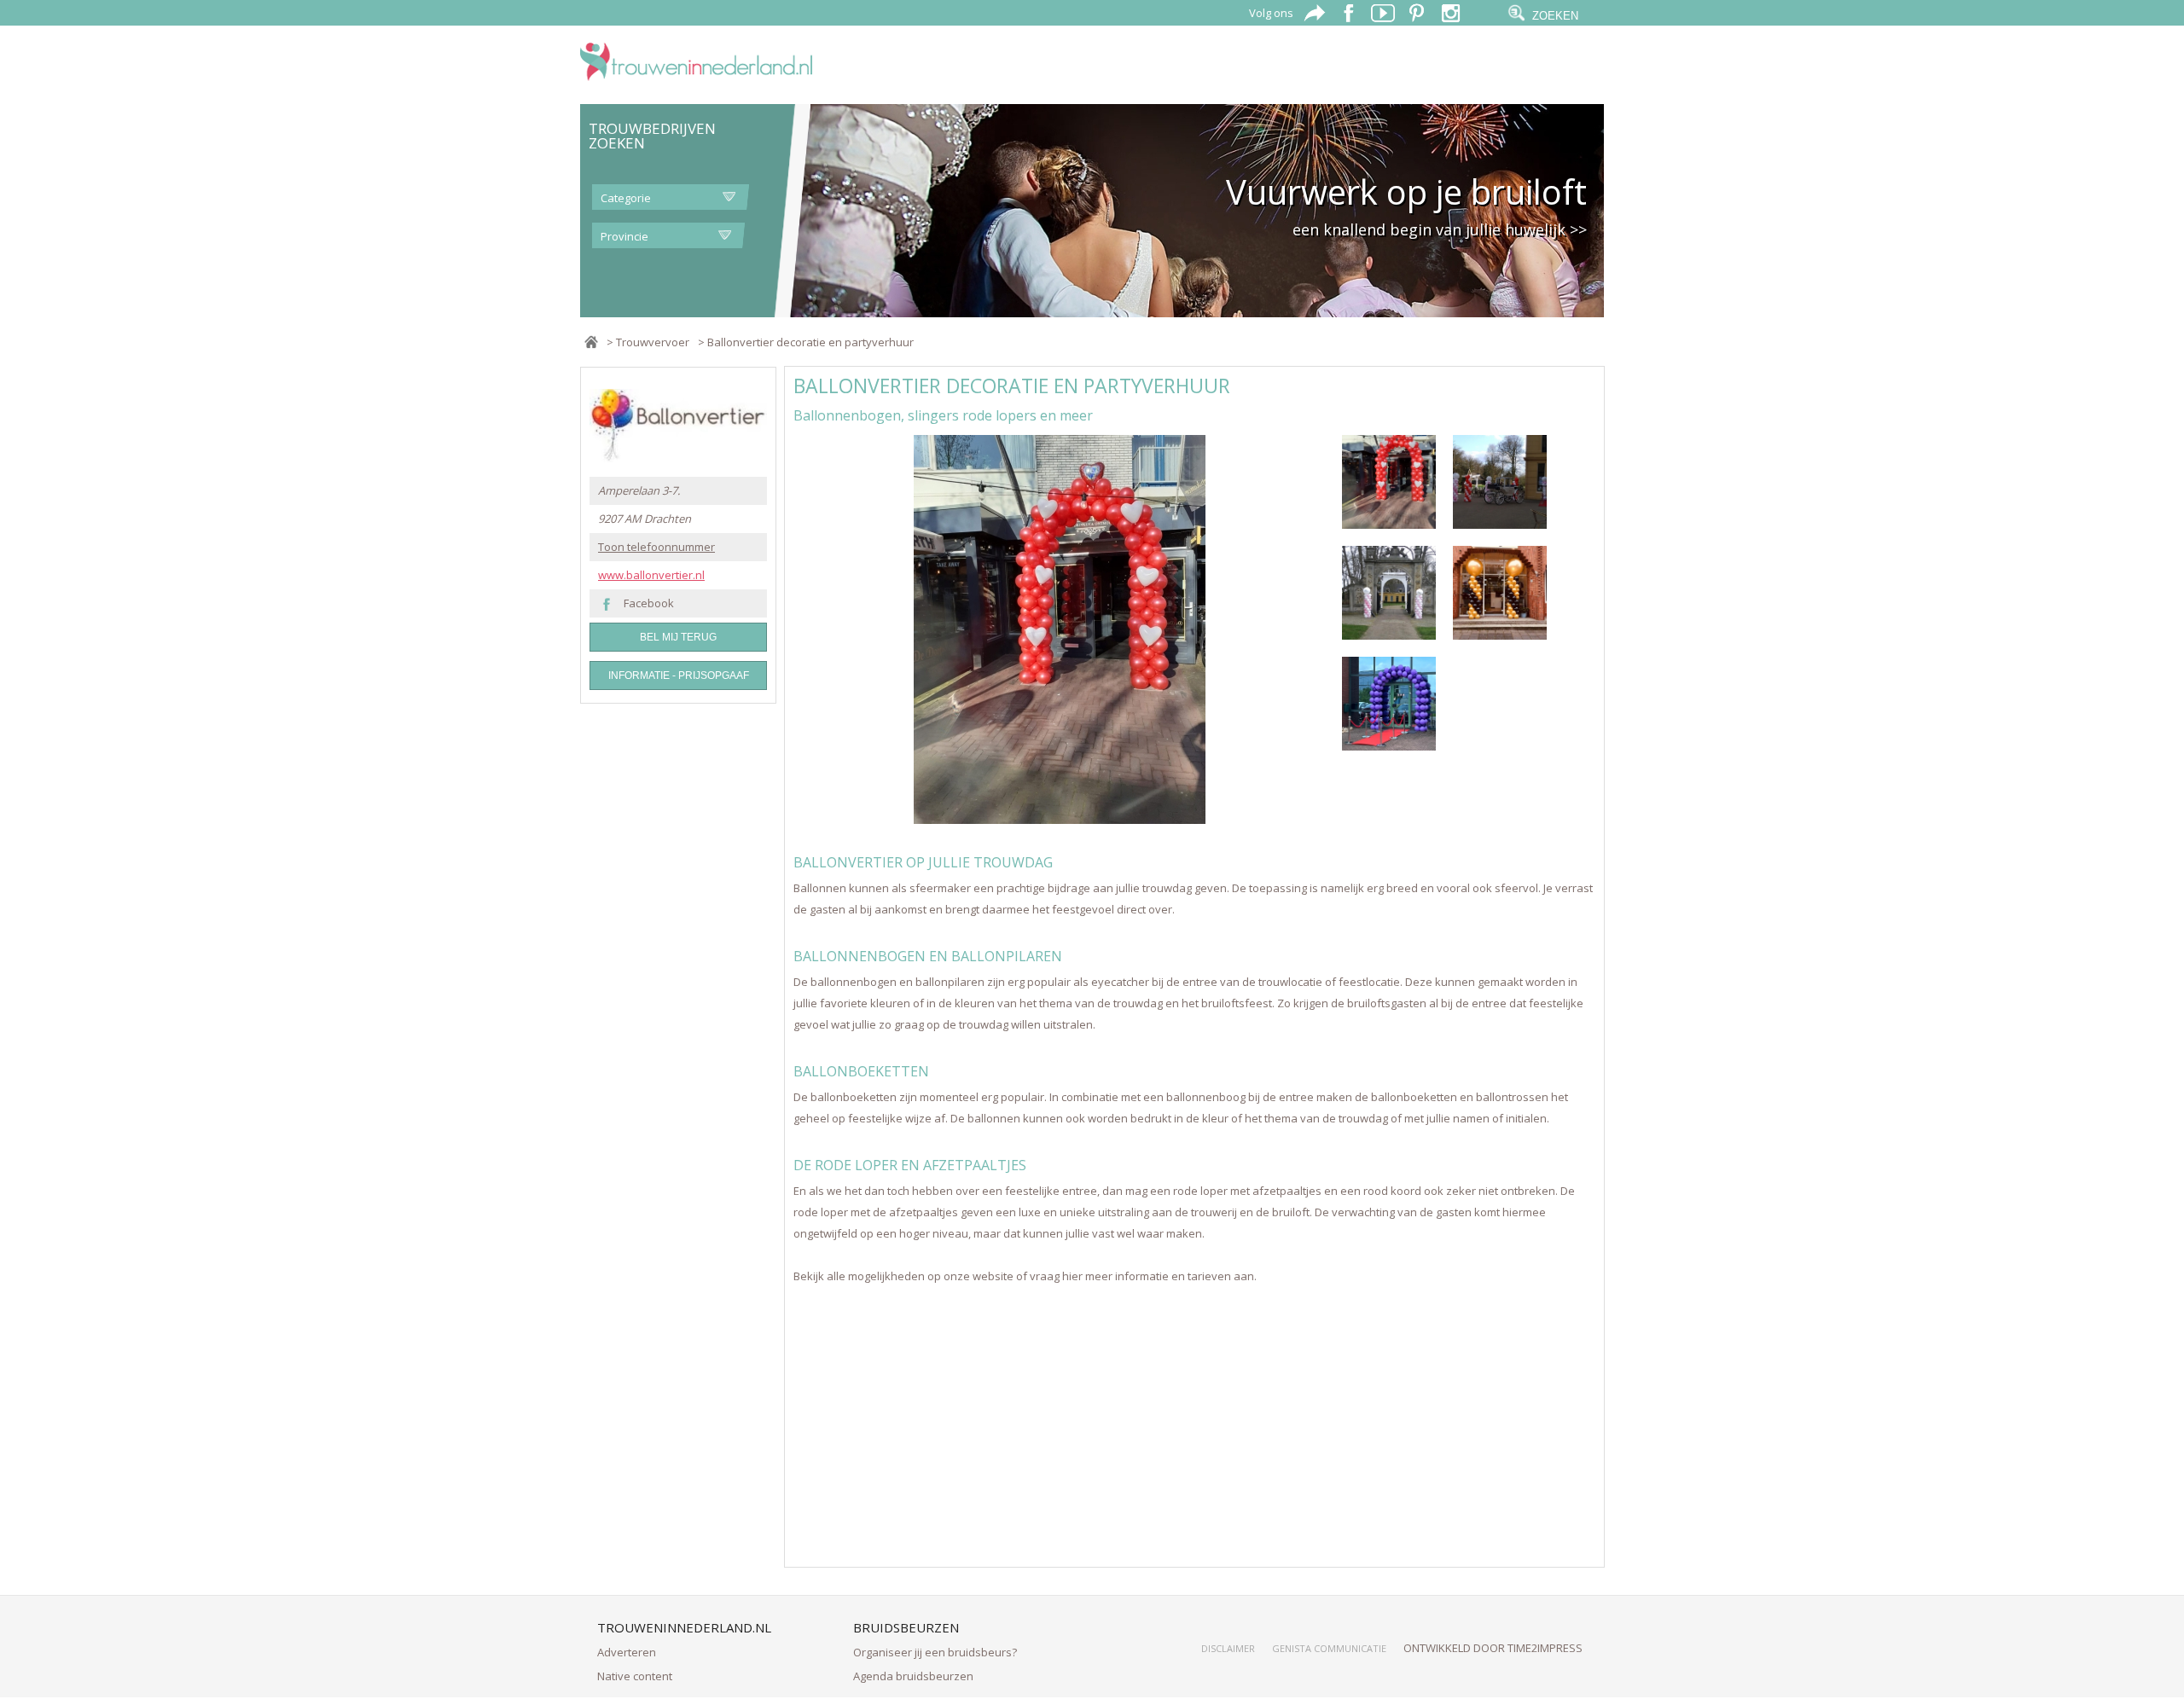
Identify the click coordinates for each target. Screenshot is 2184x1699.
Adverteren (627, 1652)
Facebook (649, 603)
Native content (635, 1676)
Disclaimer (1228, 1648)
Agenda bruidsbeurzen (913, 1676)
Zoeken (1555, 16)
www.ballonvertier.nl (651, 575)
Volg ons (1271, 13)
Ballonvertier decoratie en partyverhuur (810, 342)
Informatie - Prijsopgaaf (679, 676)
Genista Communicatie (1329, 1648)
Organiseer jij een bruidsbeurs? (935, 1652)
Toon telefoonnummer (656, 547)
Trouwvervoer (653, 342)
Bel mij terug (678, 637)
